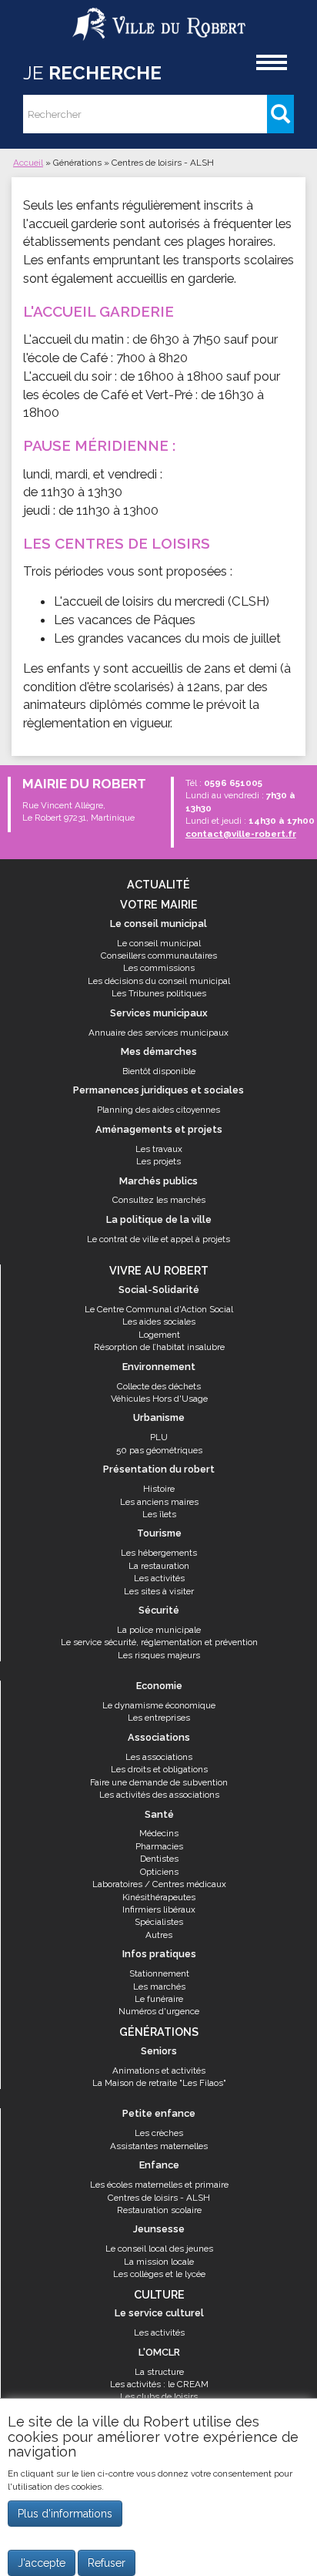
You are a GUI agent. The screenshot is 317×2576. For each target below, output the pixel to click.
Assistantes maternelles (159, 2146)
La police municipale (159, 1630)
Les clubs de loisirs (159, 2396)
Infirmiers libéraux (159, 1909)
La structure (159, 2372)
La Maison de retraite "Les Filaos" (159, 2083)
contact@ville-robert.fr (241, 834)
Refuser (107, 2563)
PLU (159, 1437)
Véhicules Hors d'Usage (159, 1399)
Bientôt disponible (159, 1071)
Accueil (28, 163)
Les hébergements (159, 1553)
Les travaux (159, 1149)
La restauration (159, 1566)
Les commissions (159, 968)
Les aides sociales (159, 1322)
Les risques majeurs (159, 1655)
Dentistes (159, 1859)
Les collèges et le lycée (159, 2274)
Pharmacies (159, 1846)
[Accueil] (159, 18)
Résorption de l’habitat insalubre (159, 1347)
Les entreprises (159, 1718)
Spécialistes (159, 1922)
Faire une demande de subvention (159, 1782)
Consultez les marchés (159, 1200)
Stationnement (159, 1973)
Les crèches (159, 2133)
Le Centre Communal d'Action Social (159, 1309)
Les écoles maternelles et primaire (159, 2185)
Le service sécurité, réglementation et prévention (159, 1642)
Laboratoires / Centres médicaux (159, 1884)
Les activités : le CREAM (159, 2384)
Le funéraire (159, 1999)
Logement (159, 1335)
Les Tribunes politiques (159, 993)
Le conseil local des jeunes (159, 2249)
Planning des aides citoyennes (158, 1110)
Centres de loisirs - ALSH (159, 2198)
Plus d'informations (65, 2514)
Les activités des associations (159, 1795)
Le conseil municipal (159, 943)
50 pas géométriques (159, 1450)
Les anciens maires (159, 1502)
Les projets (158, 1161)
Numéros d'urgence (159, 2011)
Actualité (158, 884)
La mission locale (159, 2262)
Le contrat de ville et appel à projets (158, 1239)
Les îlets (159, 1514)
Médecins (159, 1833)
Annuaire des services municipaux (158, 1033)
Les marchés (159, 1987)
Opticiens (159, 1872)
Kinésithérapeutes (159, 1897)
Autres (159, 1935)
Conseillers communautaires (159, 956)
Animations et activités (159, 2071)
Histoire (159, 1489)
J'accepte (42, 2563)
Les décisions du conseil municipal (159, 981)
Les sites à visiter (159, 1591)
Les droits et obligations (159, 1769)
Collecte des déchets (159, 1386)
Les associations (159, 1757)
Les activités (159, 1578)
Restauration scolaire (159, 2210)
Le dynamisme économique (159, 1705)
